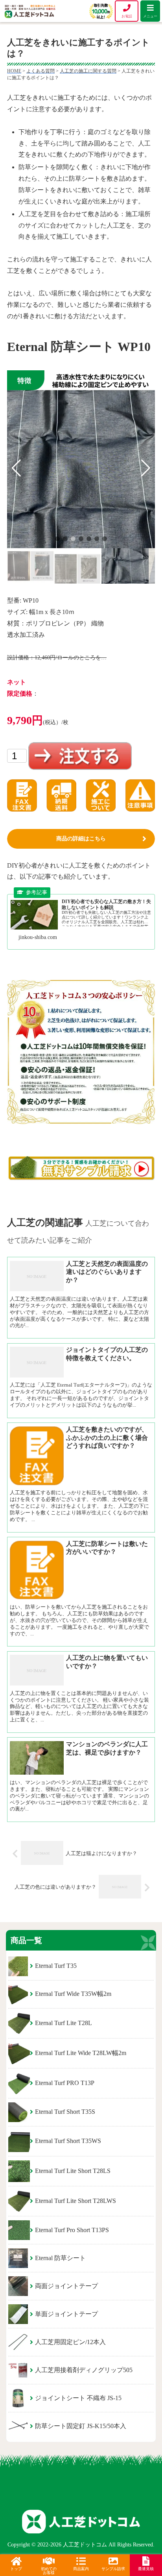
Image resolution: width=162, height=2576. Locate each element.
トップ (16, 2569)
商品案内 (81, 2569)
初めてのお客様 (49, 2571)
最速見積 (146, 2569)
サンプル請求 (113, 2569)
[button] (57, 539)
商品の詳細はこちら (81, 839)
